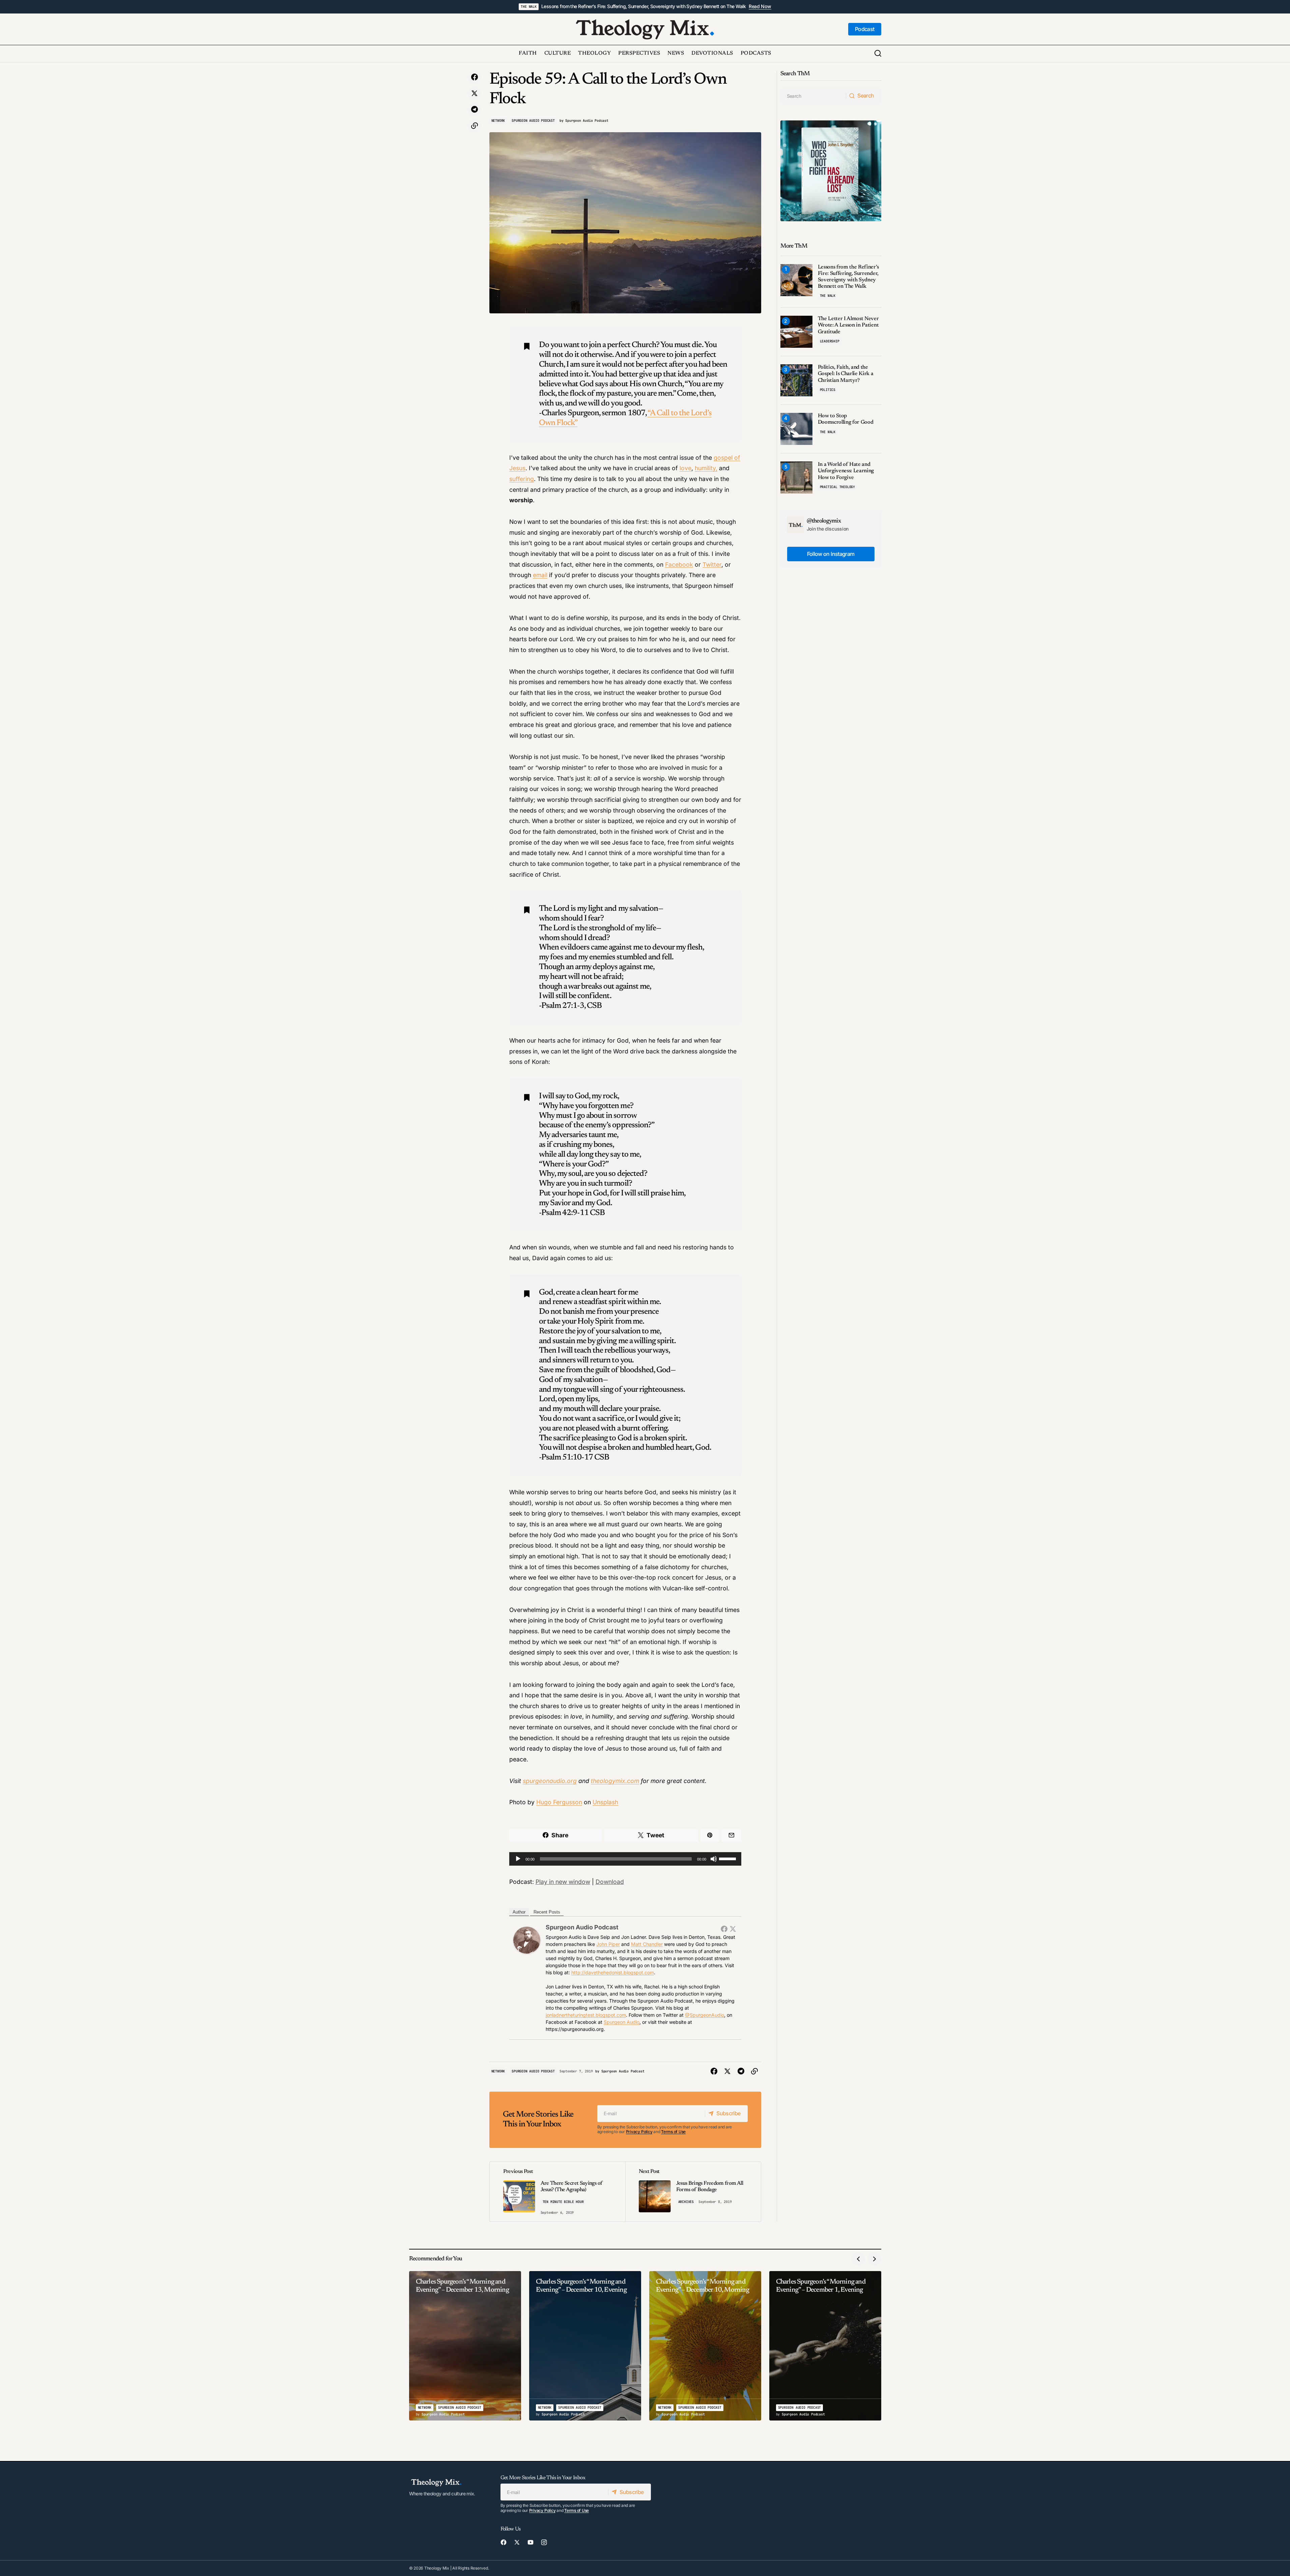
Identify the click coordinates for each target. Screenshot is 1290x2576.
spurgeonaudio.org (550, 1781)
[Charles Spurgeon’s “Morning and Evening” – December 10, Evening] (585, 2346)
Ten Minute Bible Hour (563, 2202)
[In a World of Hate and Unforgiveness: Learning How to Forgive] (796, 477)
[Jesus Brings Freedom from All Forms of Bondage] (693, 2192)
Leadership (830, 341)
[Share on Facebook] (475, 77)
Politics (828, 390)
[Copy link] (475, 126)
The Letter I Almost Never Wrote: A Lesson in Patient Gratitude (848, 325)
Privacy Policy (639, 2132)
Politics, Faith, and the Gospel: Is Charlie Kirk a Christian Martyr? (846, 374)
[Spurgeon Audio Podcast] (527, 1940)
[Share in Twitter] (475, 93)
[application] (625, 1859)
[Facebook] (724, 1929)
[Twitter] (733, 1929)
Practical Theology (837, 487)
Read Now (760, 6)
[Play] (518, 1859)
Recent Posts (547, 1912)
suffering (522, 479)
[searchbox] (813, 96)
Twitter (712, 564)
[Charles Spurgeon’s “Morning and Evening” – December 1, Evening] (825, 2346)
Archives (686, 2202)
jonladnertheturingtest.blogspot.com (586, 2015)
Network (498, 121)
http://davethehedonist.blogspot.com (613, 1972)
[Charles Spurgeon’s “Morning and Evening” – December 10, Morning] (705, 2346)
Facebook (679, 564)
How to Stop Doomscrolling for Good (846, 419)
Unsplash (605, 1802)
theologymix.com (615, 1781)
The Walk (528, 7)
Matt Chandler (647, 1944)
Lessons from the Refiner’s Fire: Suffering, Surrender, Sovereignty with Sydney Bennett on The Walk (644, 6)
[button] (878, 54)
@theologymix (824, 521)
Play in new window (563, 1882)
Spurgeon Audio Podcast (533, 121)
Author (519, 1912)
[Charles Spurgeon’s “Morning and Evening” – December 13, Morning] (465, 2346)
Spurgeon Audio (622, 2022)
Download (610, 1882)
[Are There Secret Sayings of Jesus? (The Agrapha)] (557, 2192)
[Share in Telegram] (475, 110)
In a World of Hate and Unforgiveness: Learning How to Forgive (846, 471)
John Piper (608, 1944)
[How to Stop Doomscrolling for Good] (796, 429)
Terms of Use (673, 2132)
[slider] (728, 1858)
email (540, 575)
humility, (706, 468)
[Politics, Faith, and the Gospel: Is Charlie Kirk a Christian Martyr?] (796, 380)
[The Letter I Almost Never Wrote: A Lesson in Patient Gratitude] (796, 332)
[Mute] (714, 1859)
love (685, 468)
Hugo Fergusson (559, 1802)
